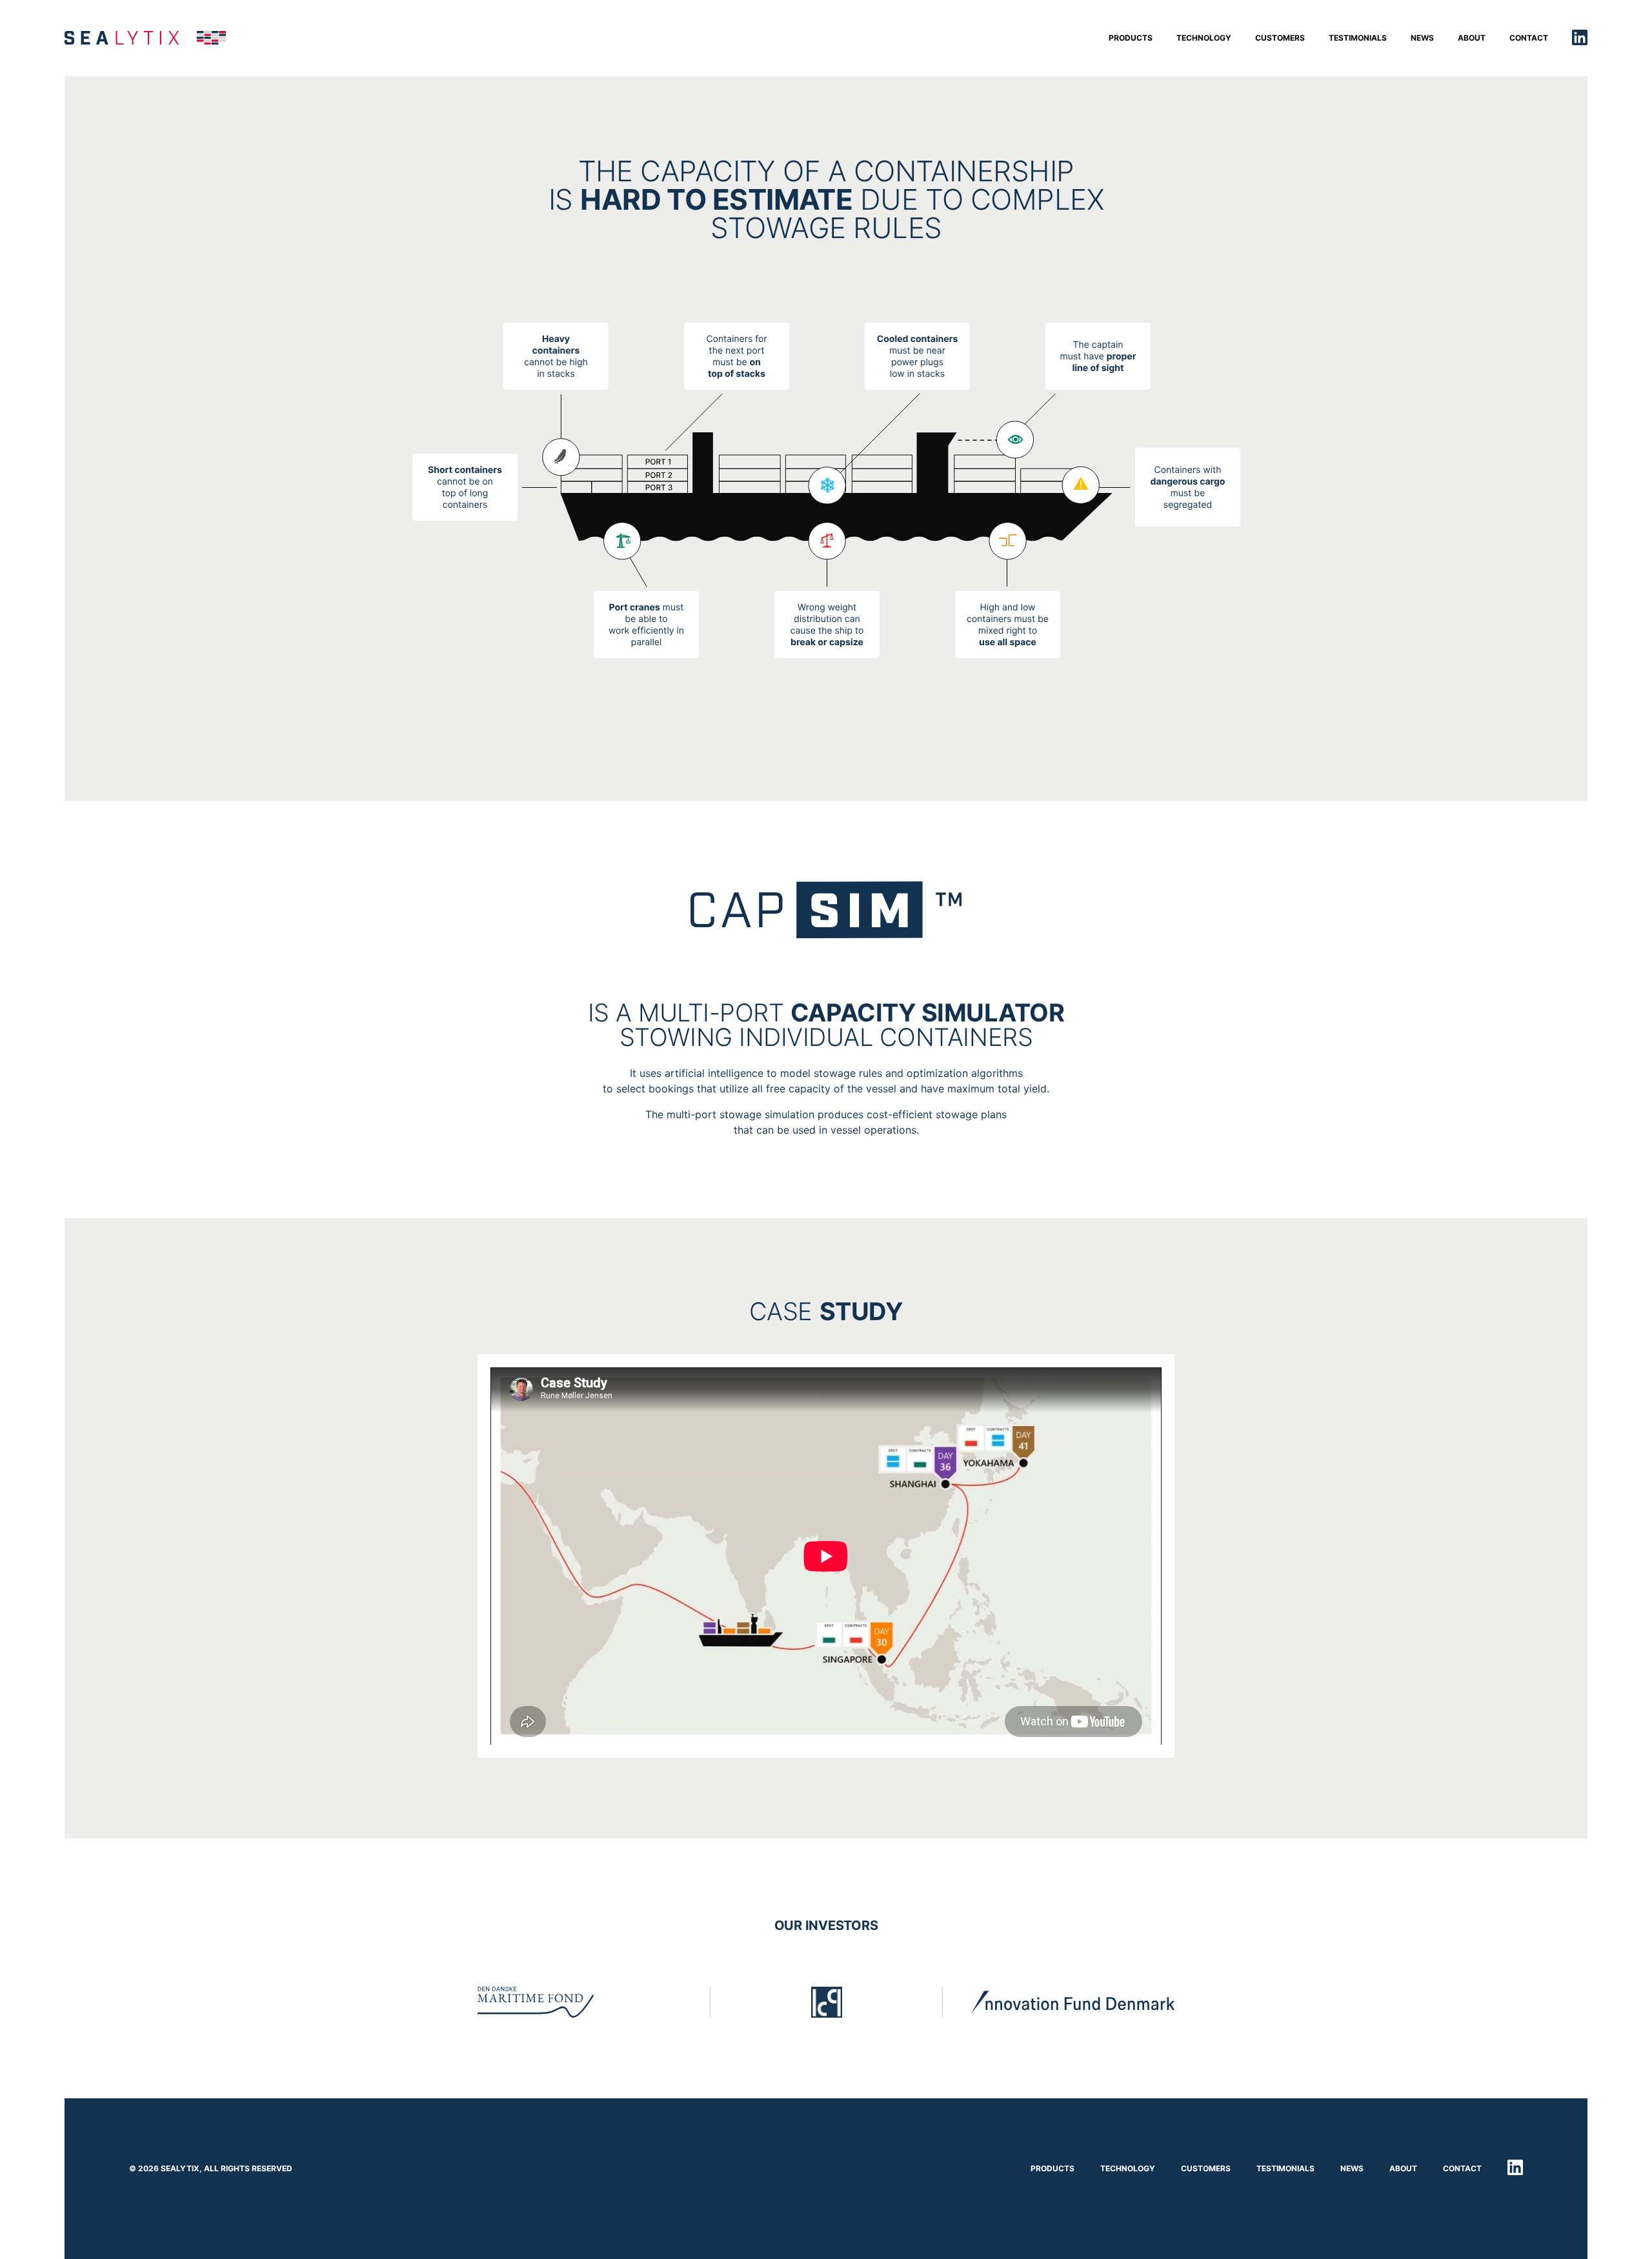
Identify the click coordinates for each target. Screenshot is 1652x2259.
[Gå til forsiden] (145, 38)
